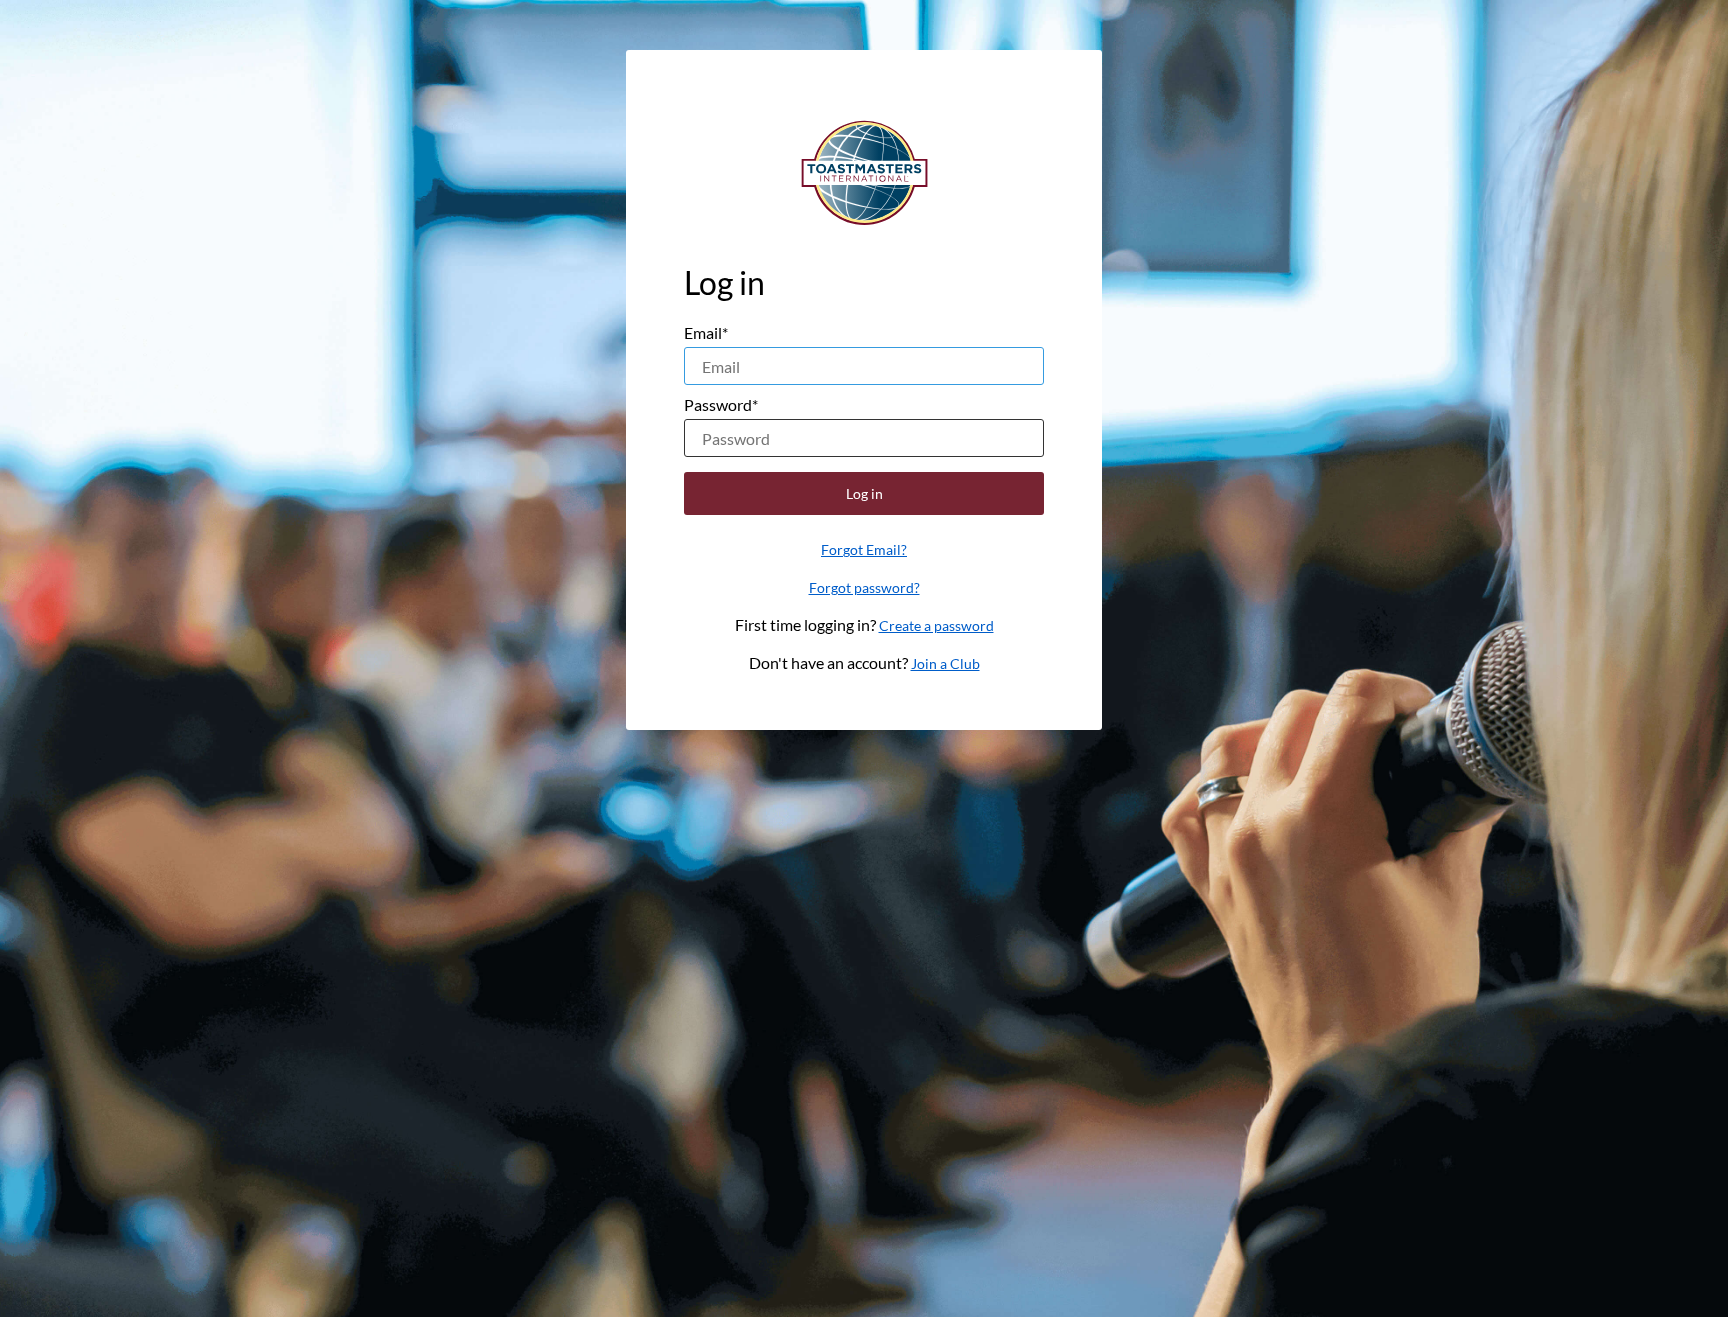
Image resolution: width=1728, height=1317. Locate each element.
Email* (706, 332)
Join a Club (945, 663)
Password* (721, 404)
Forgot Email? (864, 549)
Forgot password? (864, 587)
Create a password (936, 625)
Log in (864, 493)
